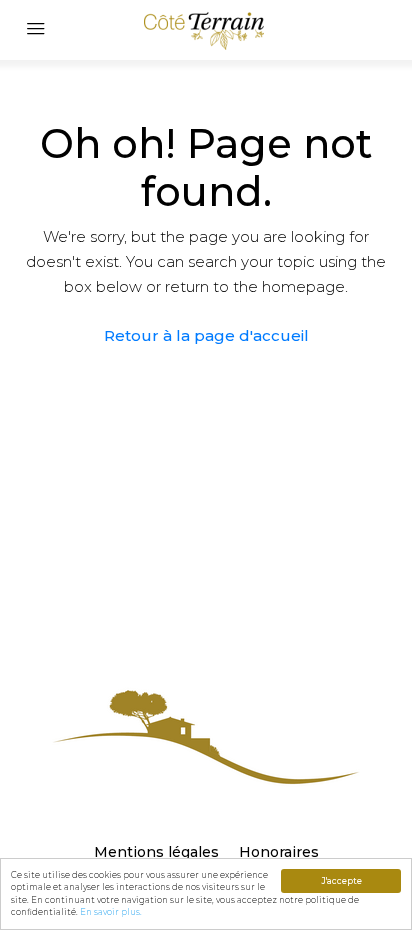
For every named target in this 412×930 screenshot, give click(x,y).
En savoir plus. (111, 912)
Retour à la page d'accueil (206, 335)
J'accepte (341, 881)
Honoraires (279, 852)
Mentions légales (156, 852)
